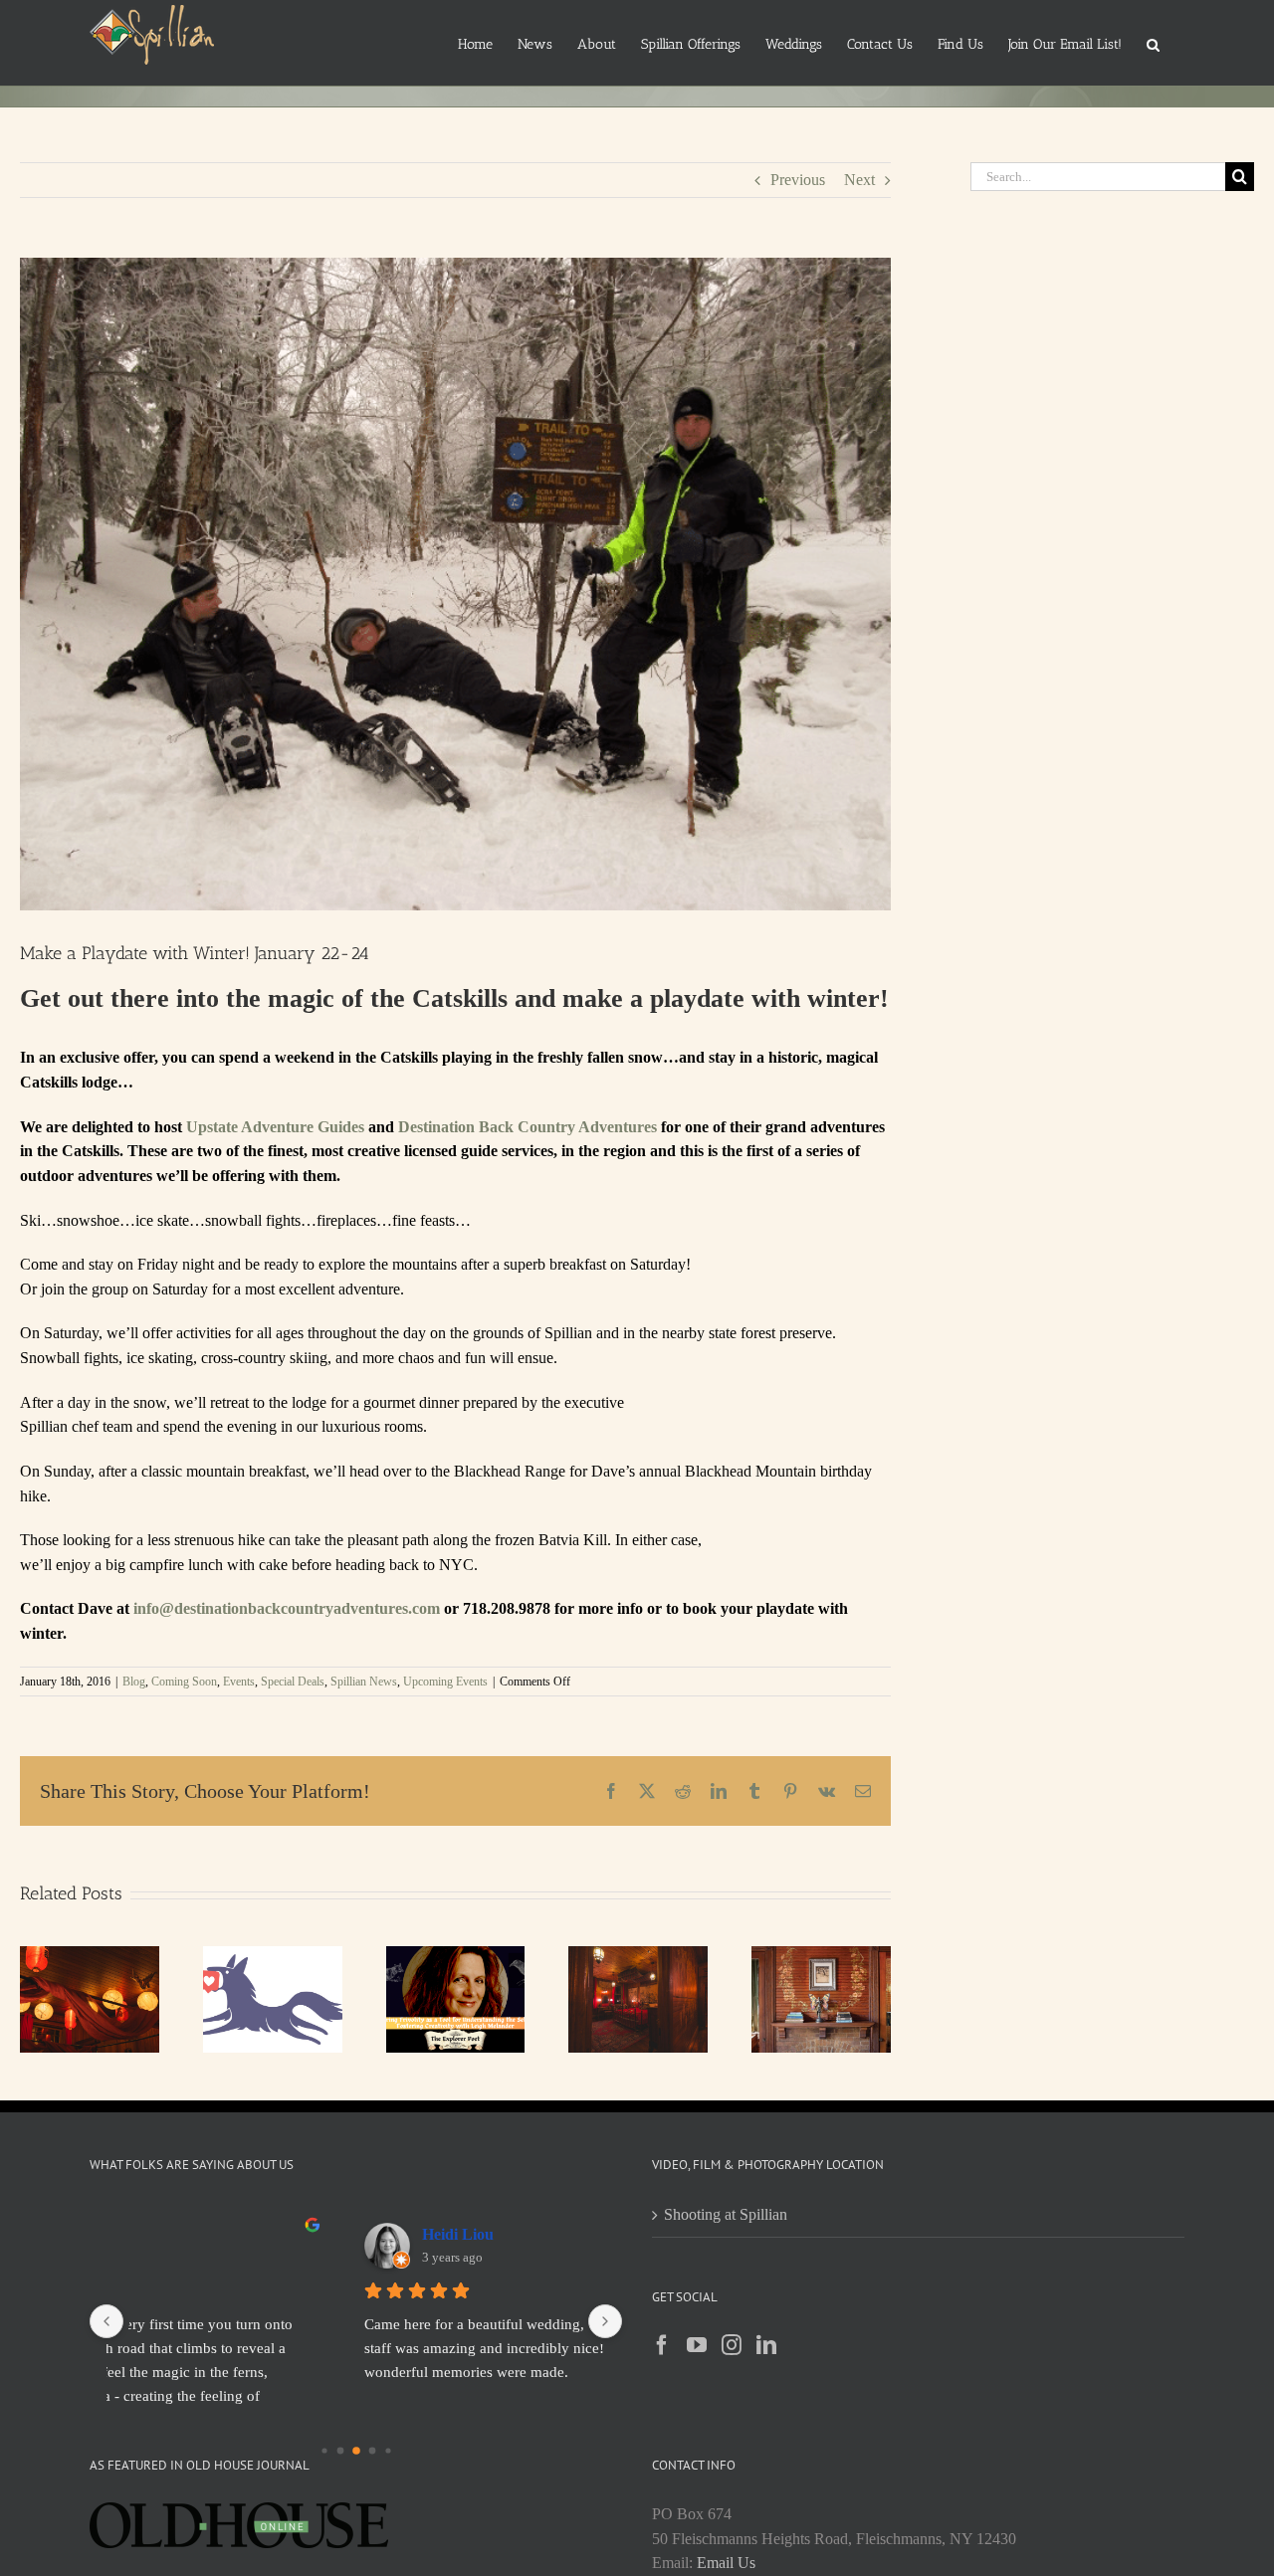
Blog (134, 1682)
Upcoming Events (445, 1682)
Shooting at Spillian (726, 2214)
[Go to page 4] (387, 2450)
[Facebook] (662, 2345)
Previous (798, 180)
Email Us (726, 2563)
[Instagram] (732, 2345)
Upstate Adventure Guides (275, 1127)
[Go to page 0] (324, 2450)
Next (859, 180)
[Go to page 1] (340, 2451)
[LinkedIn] (766, 2345)
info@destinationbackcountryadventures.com (287, 1608)
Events (239, 1682)
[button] (1153, 43)
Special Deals (293, 1682)
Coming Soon (184, 1682)
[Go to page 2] (356, 2450)
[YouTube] (697, 2345)
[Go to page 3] (372, 2450)
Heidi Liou (283, 2234)
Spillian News (364, 1682)
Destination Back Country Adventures (528, 1127)
